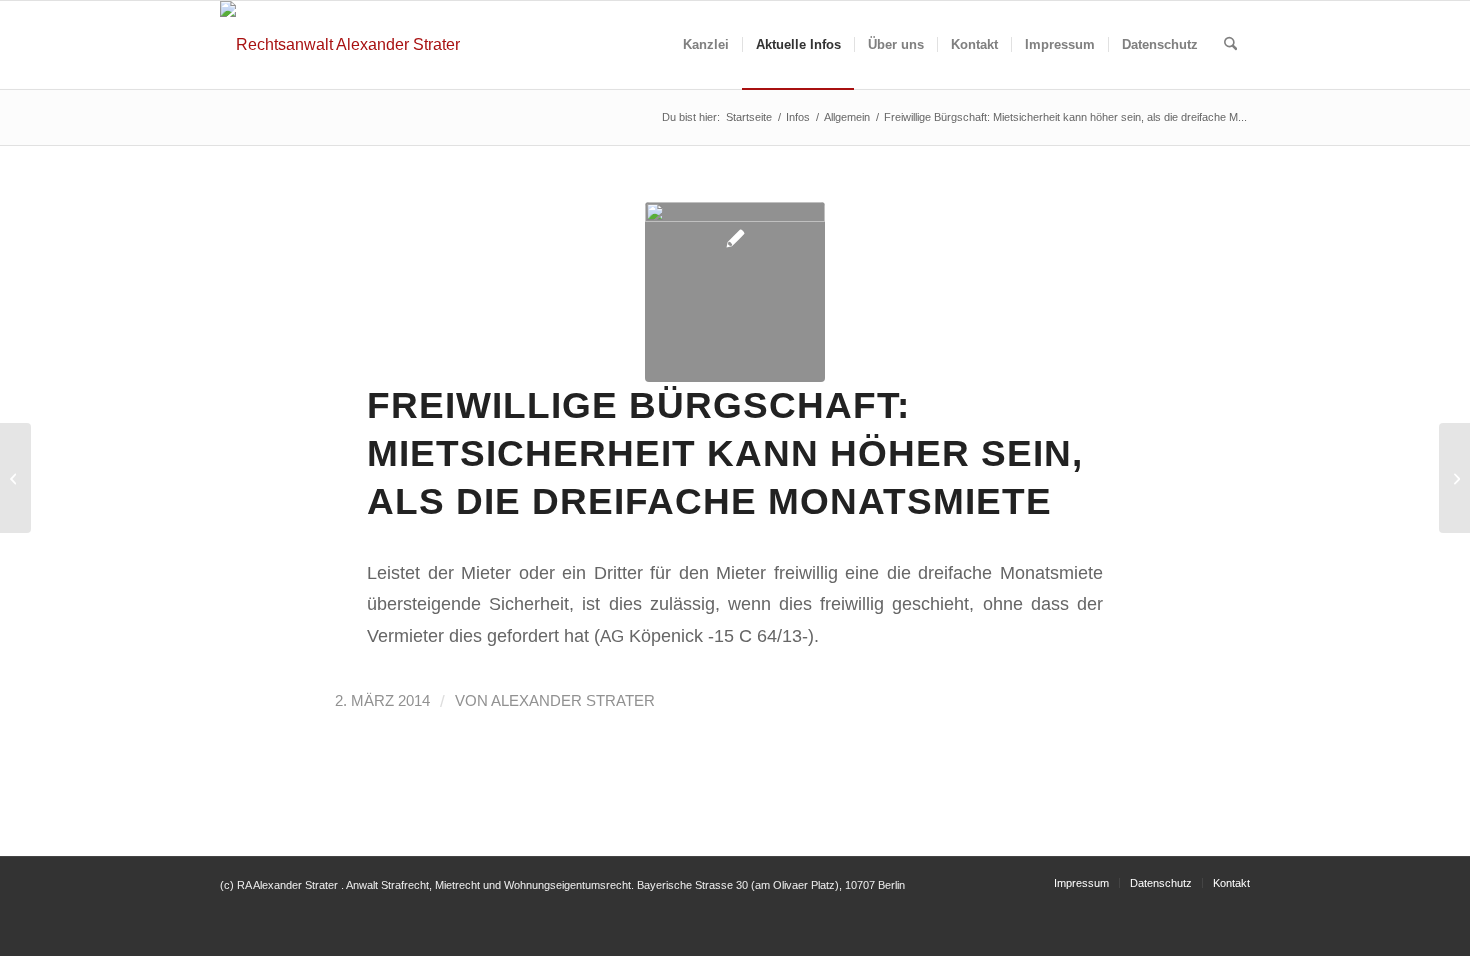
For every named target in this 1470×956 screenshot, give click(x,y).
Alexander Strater (573, 701)
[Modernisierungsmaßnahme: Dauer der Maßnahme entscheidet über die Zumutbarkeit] (15, 478)
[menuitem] (706, 45)
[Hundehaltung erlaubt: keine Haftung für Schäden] (1454, 478)
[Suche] (1230, 45)
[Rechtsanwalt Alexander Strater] (340, 45)
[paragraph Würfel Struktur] (735, 292)
